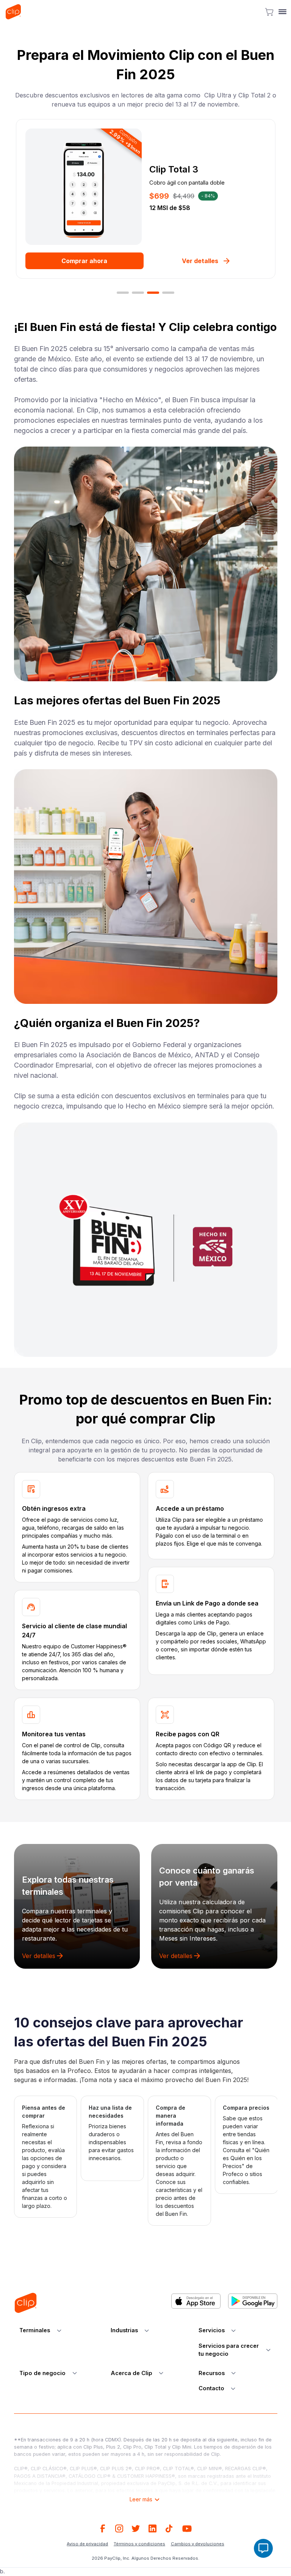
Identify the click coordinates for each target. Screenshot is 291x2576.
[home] (13, 12)
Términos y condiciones (139, 2544)
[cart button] (269, 12)
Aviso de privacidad (87, 2544)
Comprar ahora (84, 261)
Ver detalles (200, 261)
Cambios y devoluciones (198, 2544)
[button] (281, 12)
